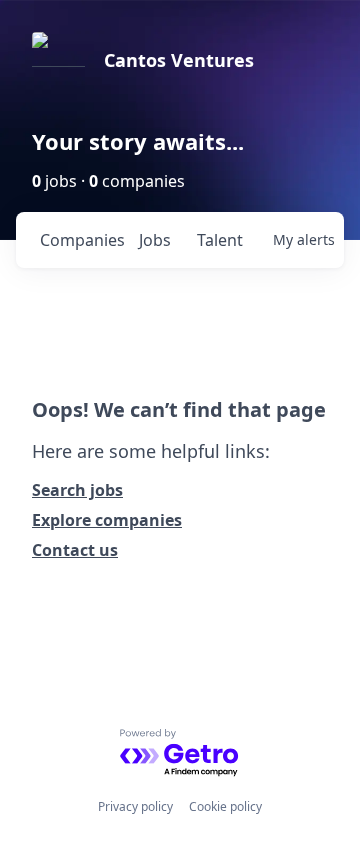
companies (81, 240)
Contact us (75, 550)
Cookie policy (225, 806)
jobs (155, 240)
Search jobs (77, 490)
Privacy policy (135, 806)
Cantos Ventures (179, 60)
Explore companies (107, 520)
